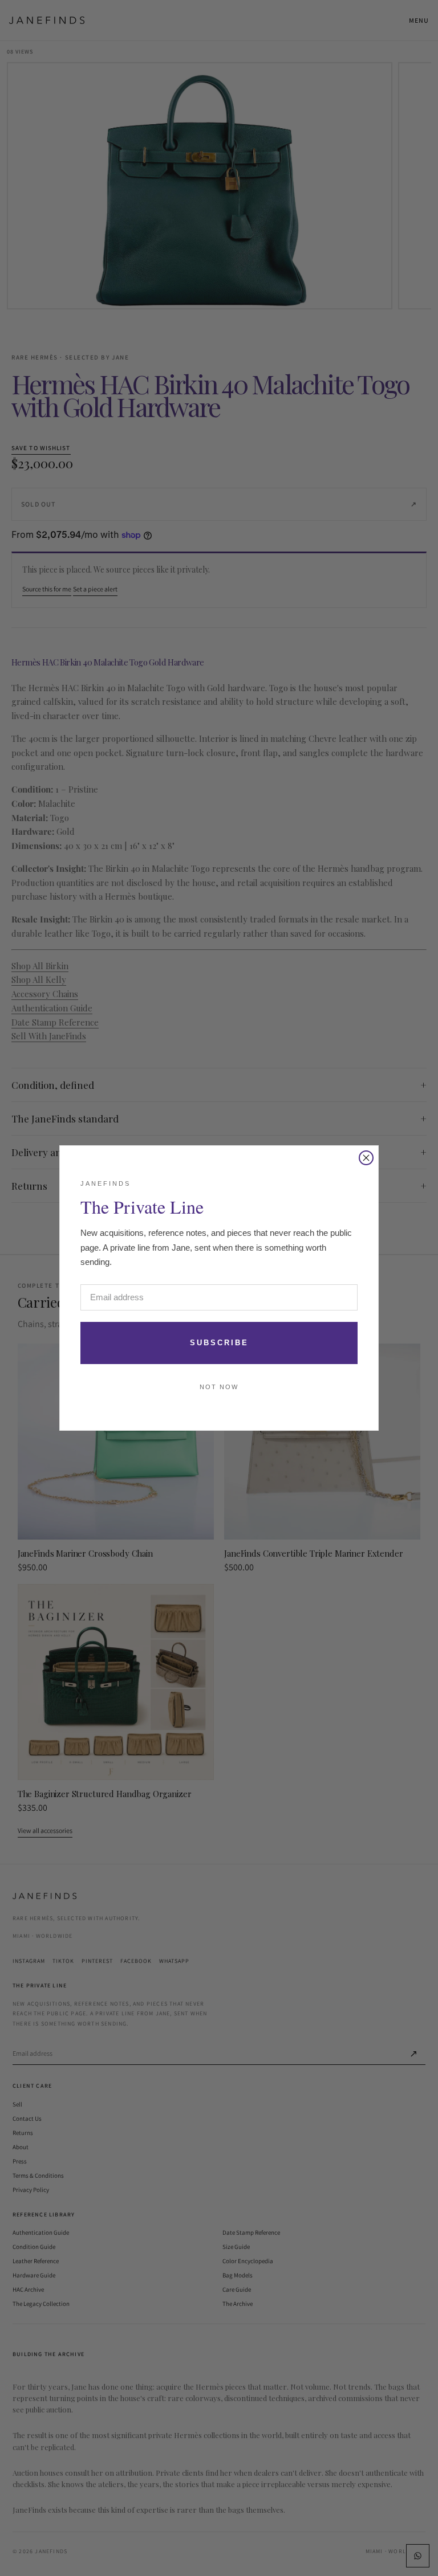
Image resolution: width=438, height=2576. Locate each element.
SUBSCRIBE (219, 1343)
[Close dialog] (366, 1158)
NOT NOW (219, 1387)
